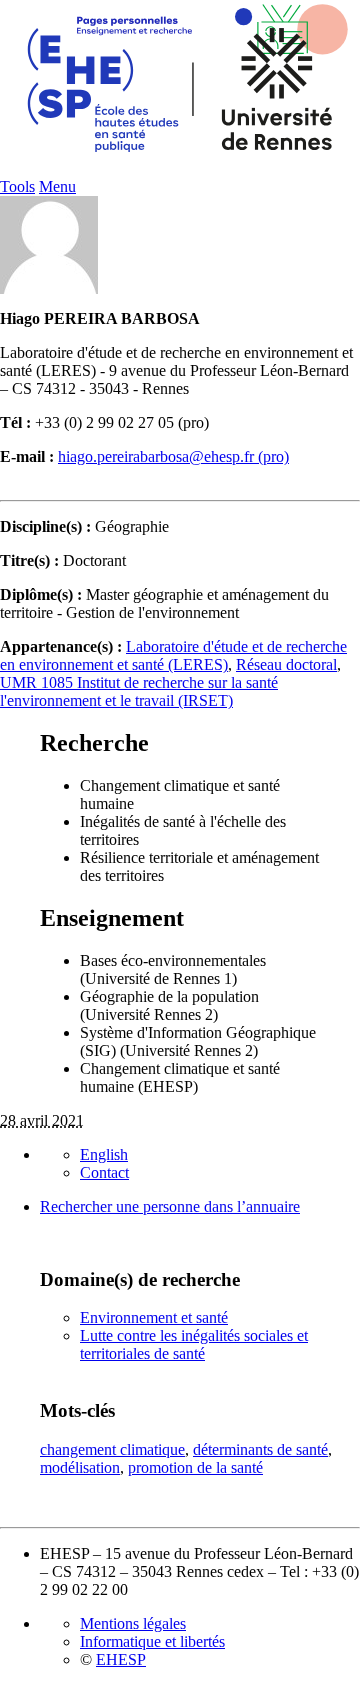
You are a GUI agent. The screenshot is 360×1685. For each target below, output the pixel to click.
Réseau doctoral (286, 664)
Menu (57, 186)
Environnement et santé (154, 1317)
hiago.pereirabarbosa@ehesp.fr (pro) (173, 456)
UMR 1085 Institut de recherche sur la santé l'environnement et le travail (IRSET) (139, 691)
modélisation (80, 1467)
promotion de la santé (195, 1467)
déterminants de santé (260, 1449)
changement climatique (112, 1449)
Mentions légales (133, 1623)
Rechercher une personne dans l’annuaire (170, 1206)
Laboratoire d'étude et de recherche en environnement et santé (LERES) (173, 655)
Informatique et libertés (152, 1641)
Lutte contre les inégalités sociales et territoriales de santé (194, 1344)
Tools (17, 186)
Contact (104, 1172)
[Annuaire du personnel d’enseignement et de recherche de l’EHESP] (180, 172)
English (104, 1154)
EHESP (121, 1659)
